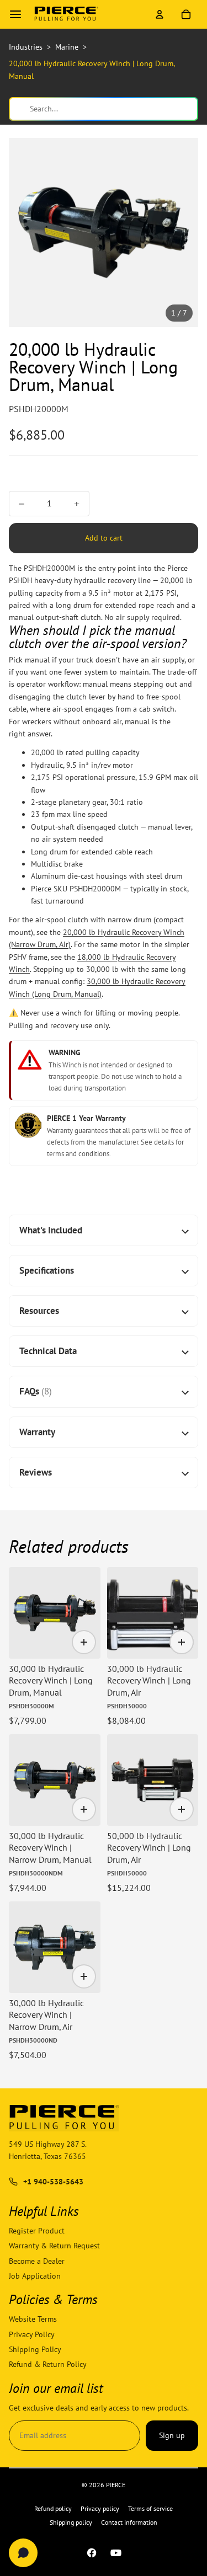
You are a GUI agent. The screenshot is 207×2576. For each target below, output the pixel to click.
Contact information (129, 2522)
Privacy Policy (32, 2334)
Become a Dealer (37, 2261)
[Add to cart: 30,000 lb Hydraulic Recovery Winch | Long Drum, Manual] (84, 1642)
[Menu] (15, 14)
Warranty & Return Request (54, 2246)
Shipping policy (71, 2522)
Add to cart (104, 538)
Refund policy (53, 2508)
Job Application (35, 2276)
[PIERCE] (66, 14)
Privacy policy (100, 2508)
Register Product (37, 2231)
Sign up (172, 2436)
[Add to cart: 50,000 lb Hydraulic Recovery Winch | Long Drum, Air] (182, 1809)
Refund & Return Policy (48, 2365)
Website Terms (33, 2320)
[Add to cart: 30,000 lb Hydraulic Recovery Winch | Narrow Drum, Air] (84, 1976)
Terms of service (150, 2508)
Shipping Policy (35, 2349)
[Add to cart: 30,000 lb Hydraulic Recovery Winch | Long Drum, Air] (182, 1642)
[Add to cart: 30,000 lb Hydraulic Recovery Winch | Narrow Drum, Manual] (84, 1809)
